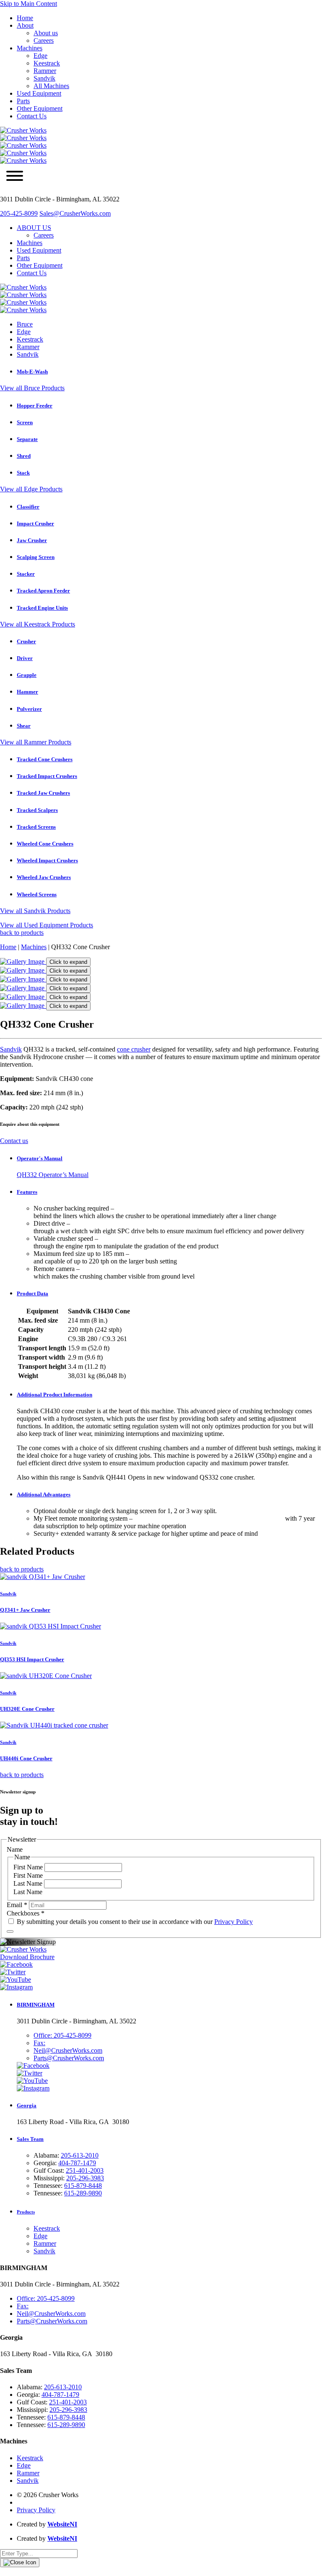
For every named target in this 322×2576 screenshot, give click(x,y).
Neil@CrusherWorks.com (68, 2050)
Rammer (45, 71)
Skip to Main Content (29, 4)
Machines (30, 48)
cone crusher (134, 1049)
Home (25, 18)
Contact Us (32, 116)
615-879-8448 (83, 2186)
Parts (23, 101)
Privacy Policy (234, 1922)
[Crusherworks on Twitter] (13, 1972)
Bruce (25, 324)
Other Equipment (40, 108)
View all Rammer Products (36, 742)
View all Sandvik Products (35, 911)
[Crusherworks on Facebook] (16, 1964)
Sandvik (44, 78)
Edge (40, 56)
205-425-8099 (19, 213)
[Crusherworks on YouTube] (16, 1980)
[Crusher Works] (23, 161)
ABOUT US (34, 228)
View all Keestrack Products (38, 624)
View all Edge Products (31, 489)
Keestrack (47, 63)
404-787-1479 (77, 2163)
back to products (22, 933)
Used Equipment (39, 93)
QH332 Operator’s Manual (53, 1175)
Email (17, 1905)
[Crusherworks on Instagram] (16, 1987)
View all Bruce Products (32, 388)
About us (46, 33)
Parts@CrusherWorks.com (69, 2058)
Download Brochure (27, 1957)
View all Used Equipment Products (47, 925)
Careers (44, 40)
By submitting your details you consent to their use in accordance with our (134, 1922)
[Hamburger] (15, 177)
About (25, 25)
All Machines (51, 86)
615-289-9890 (83, 2193)
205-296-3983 (85, 2178)
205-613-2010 (80, 2155)
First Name (29, 1867)
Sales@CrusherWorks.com (75, 213)
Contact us (14, 1141)
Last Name (29, 1883)
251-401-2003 (85, 2170)
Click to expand (68, 962)
